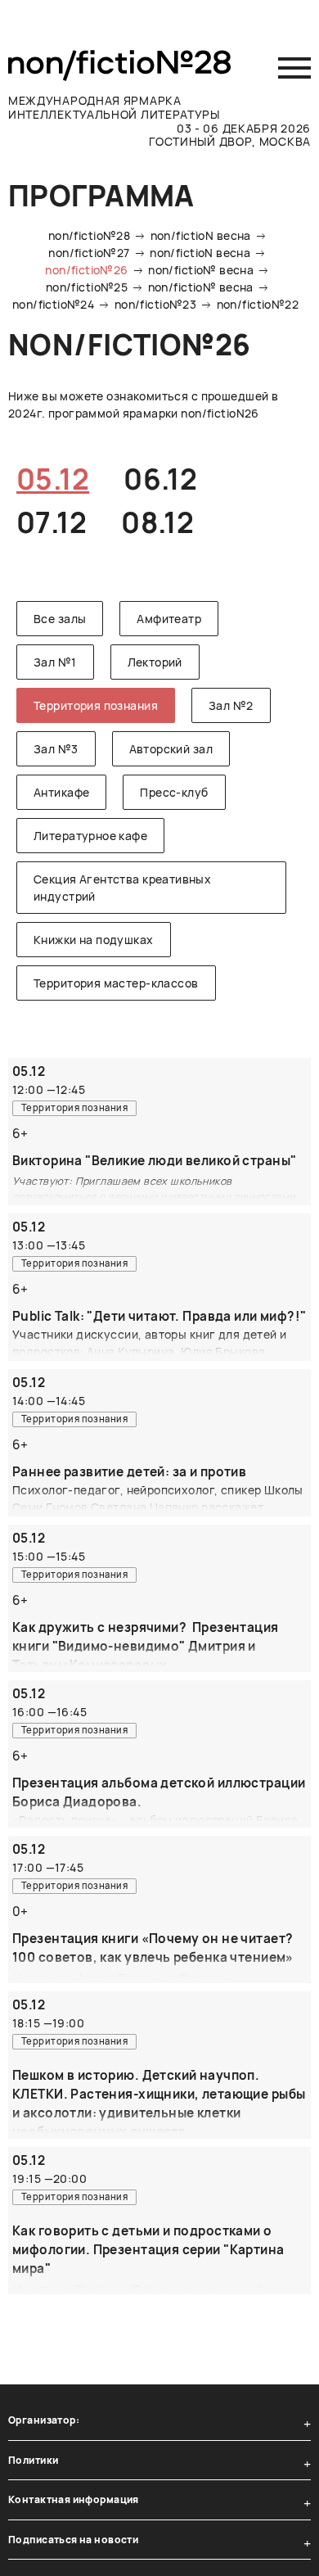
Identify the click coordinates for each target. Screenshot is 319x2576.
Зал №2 (231, 705)
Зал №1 (55, 662)
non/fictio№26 (86, 270)
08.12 (157, 522)
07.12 (52, 522)
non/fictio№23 (155, 304)
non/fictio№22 (258, 304)
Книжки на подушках (94, 940)
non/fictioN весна (201, 235)
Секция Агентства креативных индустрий (122, 888)
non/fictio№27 (89, 253)
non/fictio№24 (53, 304)
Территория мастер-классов (116, 983)
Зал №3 (56, 749)
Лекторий (155, 662)
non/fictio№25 (87, 287)
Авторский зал (171, 749)
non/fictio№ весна (201, 270)
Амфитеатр (169, 619)
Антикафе (61, 792)
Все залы (60, 619)
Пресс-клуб (174, 792)
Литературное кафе (90, 836)
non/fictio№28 (89, 235)
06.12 (160, 479)
